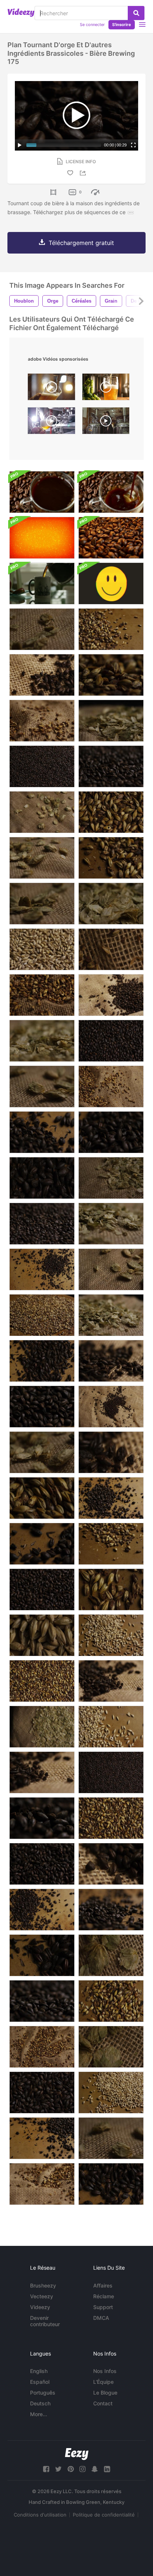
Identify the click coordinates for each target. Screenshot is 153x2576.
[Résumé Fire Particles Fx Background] (42, 538)
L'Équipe (103, 2382)
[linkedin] (107, 2469)
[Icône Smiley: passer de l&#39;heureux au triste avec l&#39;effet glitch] (111, 583)
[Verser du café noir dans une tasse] (111, 492)
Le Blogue (105, 2393)
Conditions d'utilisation (40, 2515)
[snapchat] (95, 2469)
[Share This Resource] (84, 173)
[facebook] (46, 2469)
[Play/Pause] (20, 145)
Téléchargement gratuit (81, 243)
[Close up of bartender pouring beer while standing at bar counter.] (51, 389)
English (39, 2371)
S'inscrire (122, 25)
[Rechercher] (136, 13)
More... (39, 2414)
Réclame (104, 2296)
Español (40, 2382)
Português (43, 2393)
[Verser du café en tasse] (42, 583)
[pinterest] (71, 2469)
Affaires (103, 2285)
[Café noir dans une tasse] (42, 492)
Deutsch (40, 2403)
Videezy (40, 2307)
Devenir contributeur (45, 2321)
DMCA (101, 2318)
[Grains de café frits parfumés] (111, 538)
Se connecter (92, 25)
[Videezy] (21, 13)
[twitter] (58, 2469)
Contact (103, 2403)
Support (103, 2307)
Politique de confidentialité (104, 2515)
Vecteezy (42, 2296)
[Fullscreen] (133, 145)
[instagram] (82, 2469)
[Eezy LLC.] (77, 2454)
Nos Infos (105, 2371)
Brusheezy (43, 2285)
